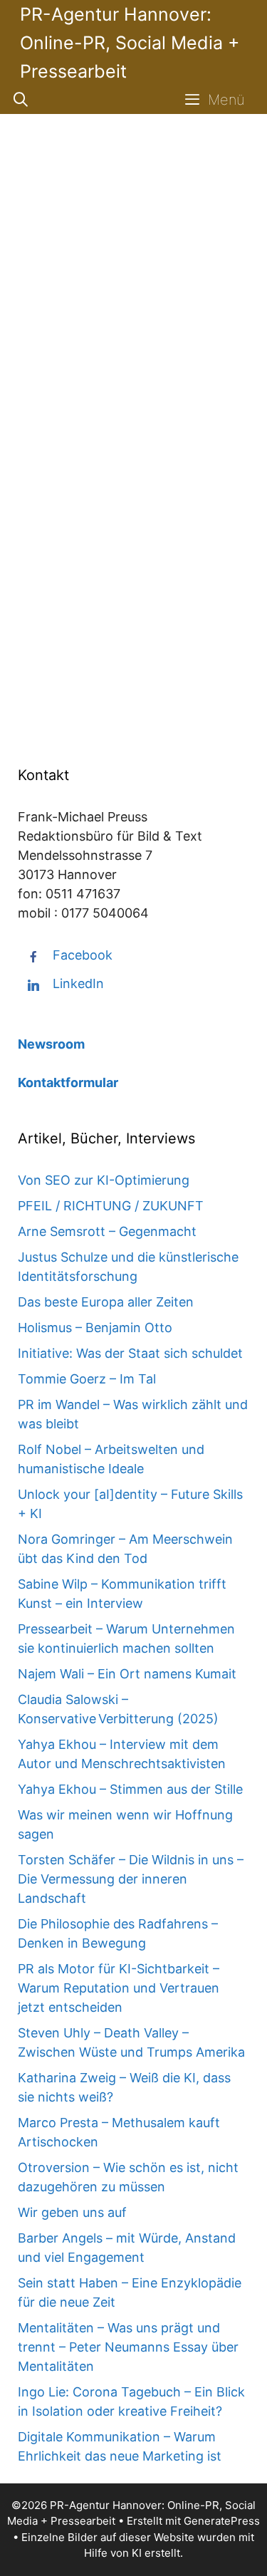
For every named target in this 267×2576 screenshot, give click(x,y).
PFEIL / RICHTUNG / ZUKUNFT (111, 1206)
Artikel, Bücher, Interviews (117, 713)
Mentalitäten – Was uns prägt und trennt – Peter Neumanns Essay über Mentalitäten (128, 2347)
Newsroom (51, 1044)
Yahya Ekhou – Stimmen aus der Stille (130, 1789)
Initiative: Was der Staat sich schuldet (130, 1353)
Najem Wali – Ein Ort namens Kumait (127, 1674)
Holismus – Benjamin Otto (95, 1328)
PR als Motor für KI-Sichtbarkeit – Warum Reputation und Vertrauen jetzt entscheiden (119, 1988)
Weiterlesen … (80, 659)
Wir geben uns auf (72, 2212)
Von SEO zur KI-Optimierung (104, 1180)
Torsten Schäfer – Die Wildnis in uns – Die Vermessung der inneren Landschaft (131, 1879)
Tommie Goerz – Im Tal (87, 1379)
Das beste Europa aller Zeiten (106, 1302)
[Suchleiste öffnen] (21, 100)
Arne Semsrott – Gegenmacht (107, 1231)
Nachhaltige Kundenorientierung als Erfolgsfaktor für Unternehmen (133, 230)
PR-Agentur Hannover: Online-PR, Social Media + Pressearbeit (130, 43)
